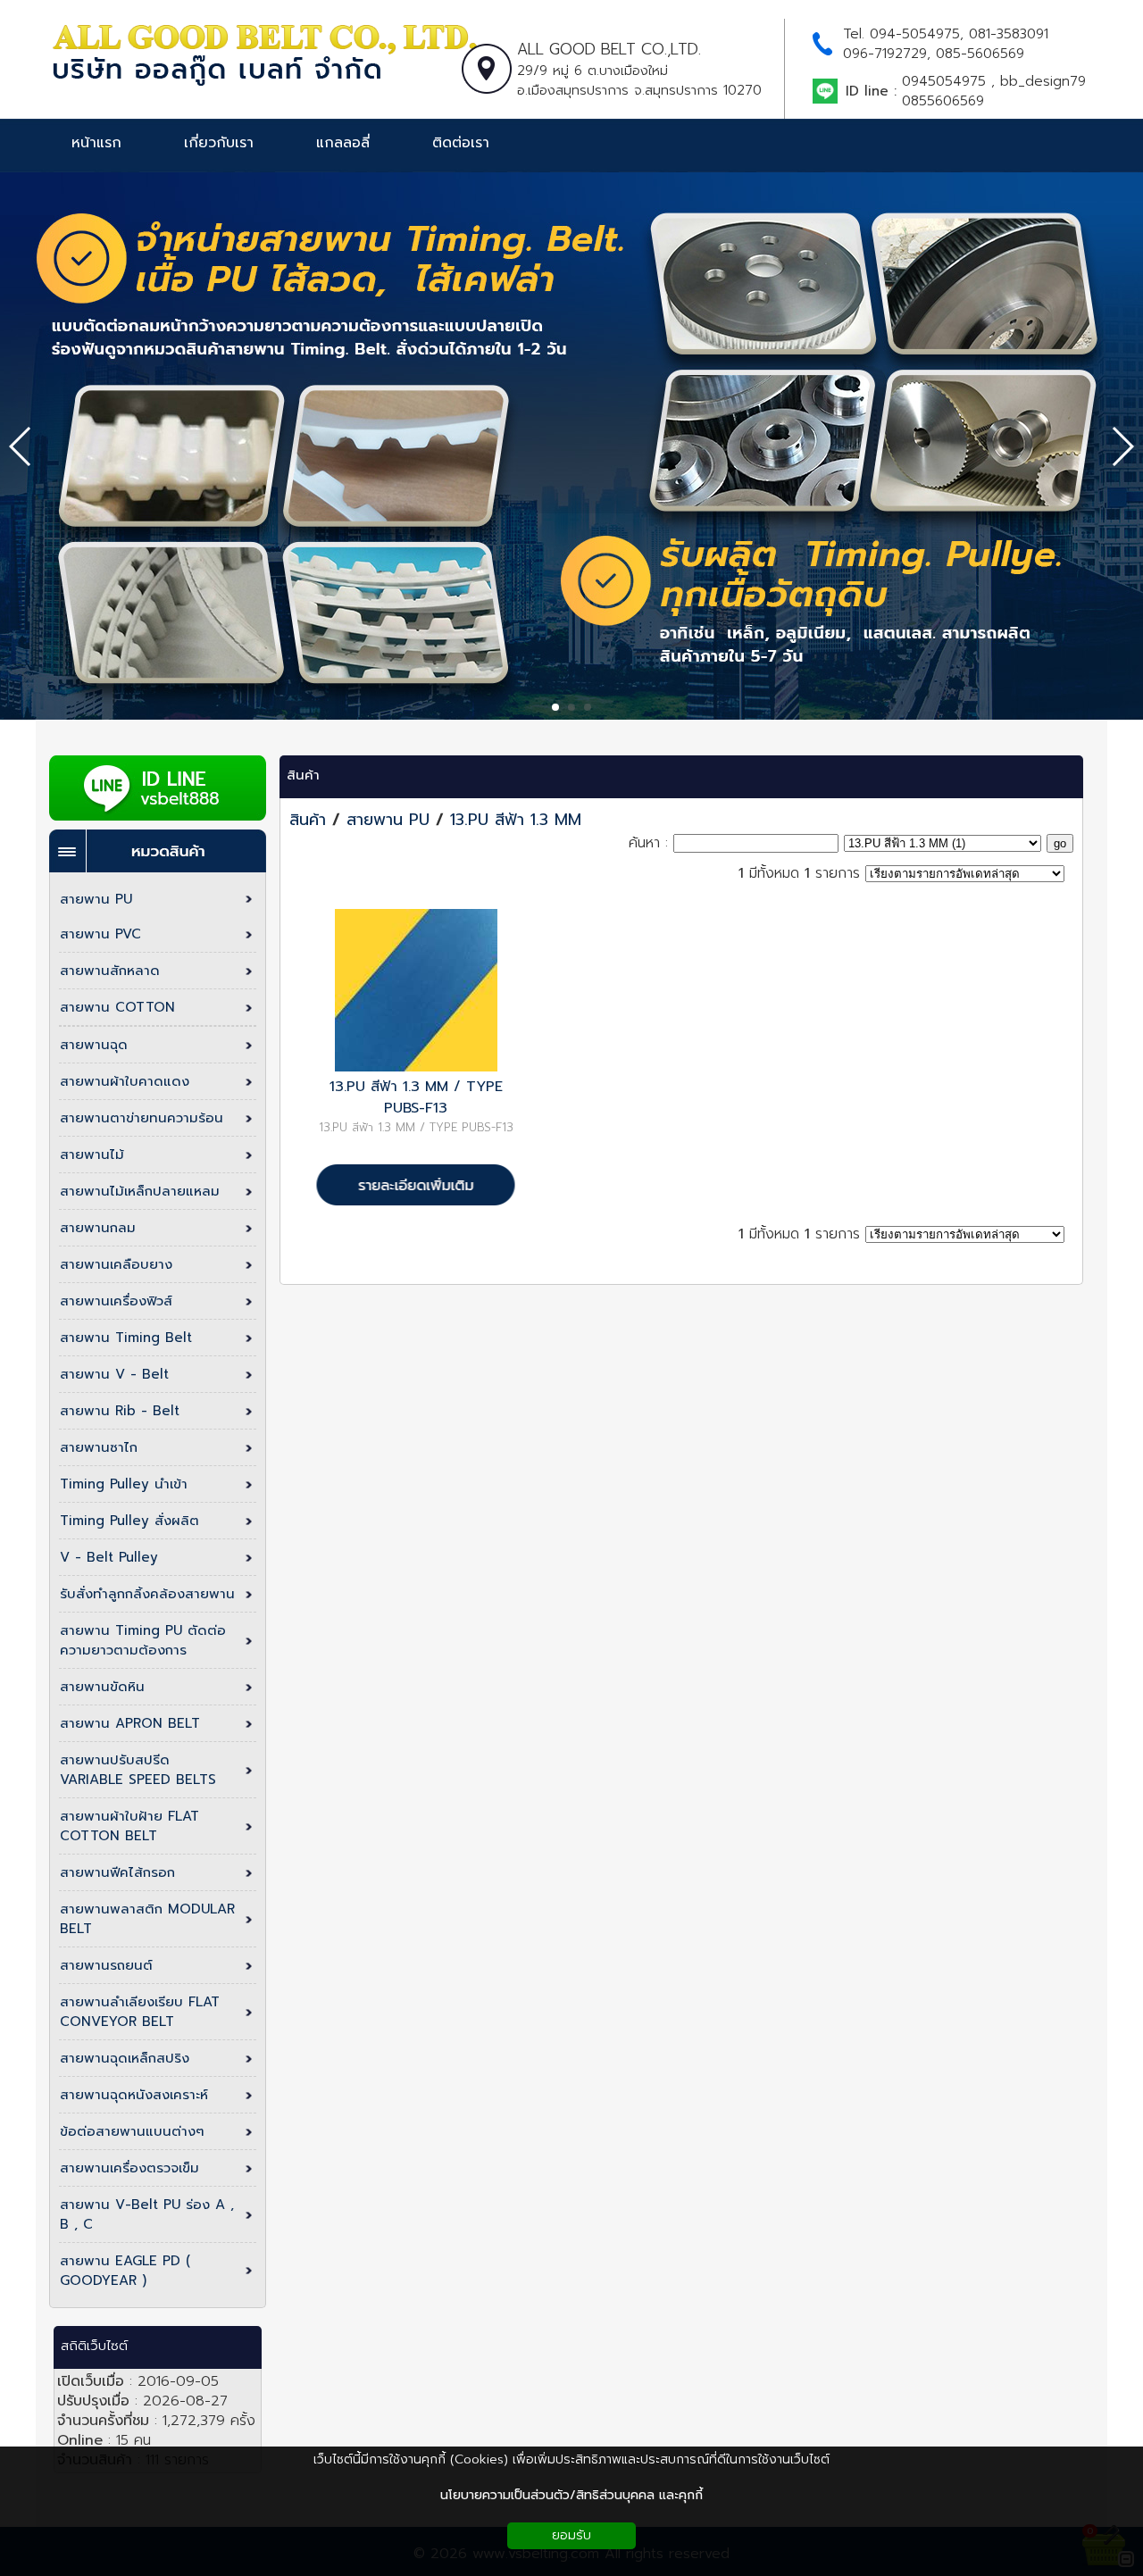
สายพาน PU (388, 820)
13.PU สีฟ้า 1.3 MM (516, 820)
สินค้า (303, 775)
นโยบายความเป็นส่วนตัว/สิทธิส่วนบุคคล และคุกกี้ (571, 2495)
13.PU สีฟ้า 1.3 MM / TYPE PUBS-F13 (416, 1097)
